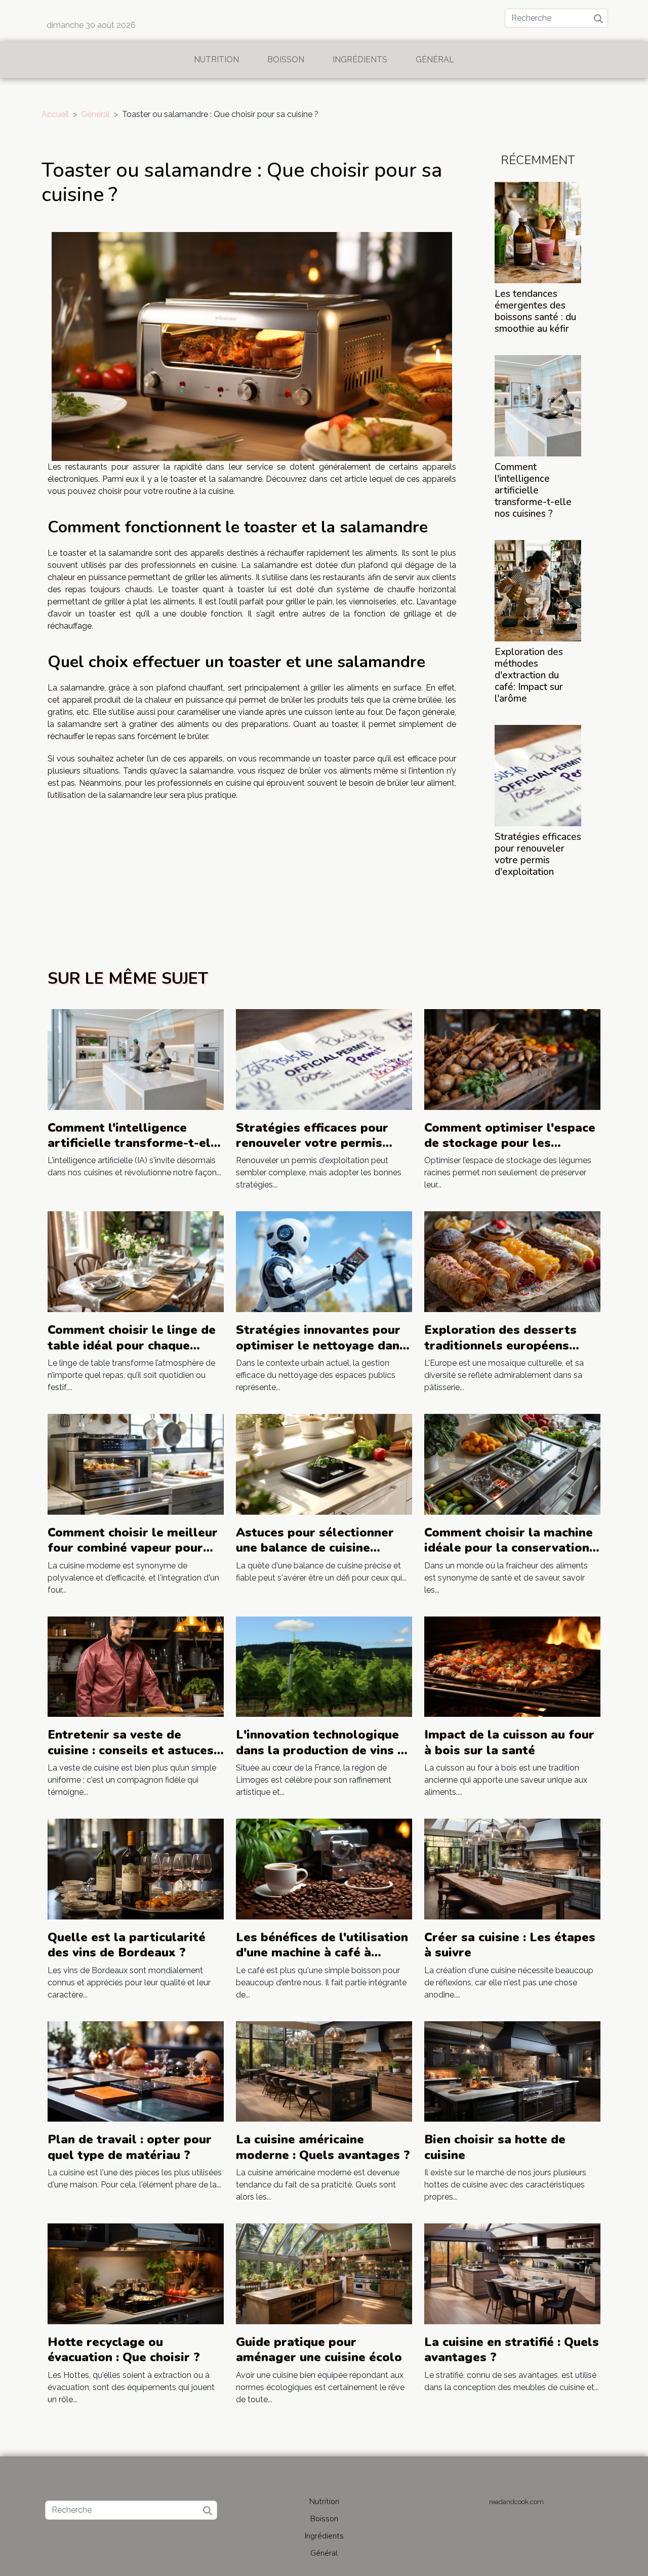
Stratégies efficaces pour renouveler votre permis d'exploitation (538, 854)
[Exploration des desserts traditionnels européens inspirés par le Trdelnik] (512, 1261)
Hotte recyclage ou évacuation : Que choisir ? (124, 2350)
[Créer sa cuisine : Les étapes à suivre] (512, 1869)
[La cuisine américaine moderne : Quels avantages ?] (324, 2071)
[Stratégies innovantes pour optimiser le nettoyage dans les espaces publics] (324, 1261)
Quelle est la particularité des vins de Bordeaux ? (127, 1945)
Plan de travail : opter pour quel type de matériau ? (130, 2147)
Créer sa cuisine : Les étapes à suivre (510, 1945)
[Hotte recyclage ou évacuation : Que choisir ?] (136, 2273)
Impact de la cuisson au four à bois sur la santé (509, 1742)
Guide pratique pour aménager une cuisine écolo (319, 2350)
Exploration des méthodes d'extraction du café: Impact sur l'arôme (529, 675)
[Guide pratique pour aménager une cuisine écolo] (324, 2273)
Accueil (55, 114)
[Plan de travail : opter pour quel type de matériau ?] (136, 2071)
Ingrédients (360, 60)
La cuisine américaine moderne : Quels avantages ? (323, 2147)
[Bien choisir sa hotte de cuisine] (512, 2071)
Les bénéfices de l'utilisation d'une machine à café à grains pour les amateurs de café (322, 1960)
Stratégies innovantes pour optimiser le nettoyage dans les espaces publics (321, 1345)
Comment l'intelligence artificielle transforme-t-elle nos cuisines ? (533, 490)
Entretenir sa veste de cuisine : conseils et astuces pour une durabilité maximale (131, 1758)
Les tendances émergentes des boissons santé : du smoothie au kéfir (535, 311)
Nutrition (216, 60)
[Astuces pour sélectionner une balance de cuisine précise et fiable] (324, 1464)
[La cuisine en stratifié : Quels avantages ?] (512, 2273)
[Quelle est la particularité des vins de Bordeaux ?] (136, 1869)
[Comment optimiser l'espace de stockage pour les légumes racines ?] (512, 1059)
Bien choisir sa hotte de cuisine (495, 2147)
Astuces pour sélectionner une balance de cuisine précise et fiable (315, 1548)
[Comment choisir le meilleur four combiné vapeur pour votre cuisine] (136, 1464)
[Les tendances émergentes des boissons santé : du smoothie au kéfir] (538, 232)
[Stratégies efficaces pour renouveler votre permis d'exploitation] (538, 775)
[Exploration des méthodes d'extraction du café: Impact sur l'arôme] (538, 590)
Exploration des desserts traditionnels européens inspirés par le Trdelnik (500, 1345)
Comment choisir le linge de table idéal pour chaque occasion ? (132, 1345)
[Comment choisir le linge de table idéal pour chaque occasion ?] (136, 1261)
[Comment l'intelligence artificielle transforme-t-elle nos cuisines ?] (538, 405)
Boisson (286, 60)
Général (435, 60)
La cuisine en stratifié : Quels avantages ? (512, 2350)
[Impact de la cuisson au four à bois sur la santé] (512, 1666)
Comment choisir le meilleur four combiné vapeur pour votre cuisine (133, 1548)
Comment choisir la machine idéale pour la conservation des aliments (509, 1548)
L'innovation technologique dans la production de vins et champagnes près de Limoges (323, 1758)
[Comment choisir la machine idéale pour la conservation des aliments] (512, 1464)
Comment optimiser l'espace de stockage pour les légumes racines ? (510, 1143)
